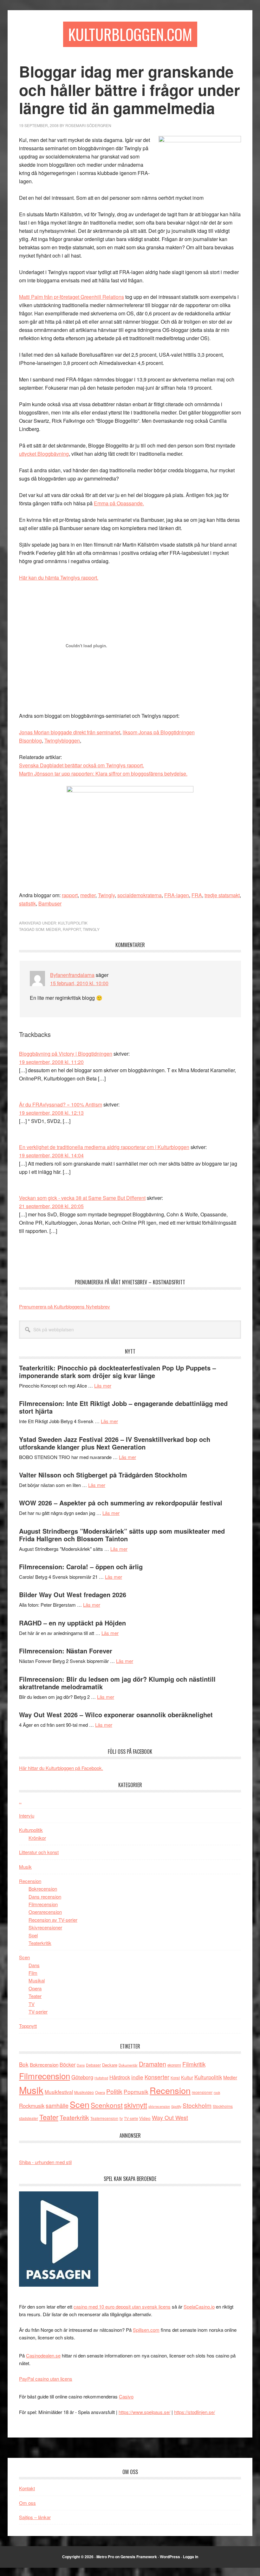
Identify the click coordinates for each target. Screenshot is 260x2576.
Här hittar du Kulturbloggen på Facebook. (61, 1768)
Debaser (93, 2065)
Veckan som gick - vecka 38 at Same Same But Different (82, 1198)
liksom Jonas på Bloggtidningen (159, 732)
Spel (33, 1935)
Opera (35, 1988)
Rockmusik (32, 2106)
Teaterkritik (40, 1943)
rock (217, 2092)
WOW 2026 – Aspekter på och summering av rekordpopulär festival (121, 1503)
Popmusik (136, 2092)
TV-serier (38, 2011)
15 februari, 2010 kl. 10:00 (79, 983)
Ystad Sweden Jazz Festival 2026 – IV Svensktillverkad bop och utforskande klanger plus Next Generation (115, 1443)
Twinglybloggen (62, 740)
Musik (25, 1867)
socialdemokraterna (140, 895)
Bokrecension (43, 1889)
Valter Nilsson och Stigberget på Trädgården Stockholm (103, 1475)
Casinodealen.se (43, 2355)
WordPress (170, 2557)
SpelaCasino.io (199, 2307)
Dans (34, 1965)
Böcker (68, 2065)
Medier (53, 929)
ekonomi (174, 2065)
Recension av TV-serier (53, 1920)
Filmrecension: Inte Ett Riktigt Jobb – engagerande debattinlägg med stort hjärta (123, 1407)
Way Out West (170, 2118)
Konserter (157, 2077)
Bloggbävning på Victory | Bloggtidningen (66, 1054)
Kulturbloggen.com (130, 34)
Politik (114, 2091)
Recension (30, 1881)
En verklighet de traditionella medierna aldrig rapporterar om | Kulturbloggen (104, 1147)
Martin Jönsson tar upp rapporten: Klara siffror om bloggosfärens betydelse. (103, 773)
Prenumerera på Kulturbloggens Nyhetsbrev (65, 1306)
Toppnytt (28, 2026)
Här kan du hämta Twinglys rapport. (59, 578)
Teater (35, 1996)
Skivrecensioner (45, 1927)
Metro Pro (105, 2557)
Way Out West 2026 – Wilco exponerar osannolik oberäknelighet (116, 1715)
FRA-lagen (177, 895)
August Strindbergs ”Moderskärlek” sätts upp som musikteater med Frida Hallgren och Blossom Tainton (122, 1535)
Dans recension (45, 1897)
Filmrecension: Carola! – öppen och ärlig (81, 1567)
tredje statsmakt (222, 895)
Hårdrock (120, 2077)
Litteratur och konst (39, 1852)
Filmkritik (194, 2064)
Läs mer (103, 1386)
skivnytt (136, 2105)
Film (33, 1973)
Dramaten (153, 2064)
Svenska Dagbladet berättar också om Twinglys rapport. (81, 765)
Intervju (27, 1816)
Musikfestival (59, 2092)
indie (137, 2077)
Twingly (106, 895)
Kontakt (27, 2488)
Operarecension (45, 1912)
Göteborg (82, 2077)
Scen (24, 1957)
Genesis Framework (139, 2557)
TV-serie (131, 2118)
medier (88, 895)
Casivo (126, 2396)
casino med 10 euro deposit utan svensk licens (122, 2307)
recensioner (202, 2092)
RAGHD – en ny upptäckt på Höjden (72, 1623)
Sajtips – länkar (35, 2517)
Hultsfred (101, 2078)
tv (121, 2118)
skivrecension (159, 2106)
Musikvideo (84, 2092)
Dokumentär (128, 2065)
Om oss (27, 2503)
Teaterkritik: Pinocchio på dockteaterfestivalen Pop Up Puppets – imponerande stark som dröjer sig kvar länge (117, 1372)
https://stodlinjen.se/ (195, 2412)
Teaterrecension (104, 2118)
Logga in (191, 2557)
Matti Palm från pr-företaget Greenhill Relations (71, 297)
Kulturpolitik (73, 923)
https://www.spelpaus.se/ (144, 2412)
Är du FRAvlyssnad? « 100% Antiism (61, 1104)
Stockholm (197, 2105)
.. (20, 1801)
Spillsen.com (146, 2330)
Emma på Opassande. (119, 503)
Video (145, 2118)
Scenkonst (107, 2105)
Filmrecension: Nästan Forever (66, 1651)
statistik (27, 903)
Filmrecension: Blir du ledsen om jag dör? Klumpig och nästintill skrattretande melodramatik (117, 1683)
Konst (175, 2078)
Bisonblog (30, 740)
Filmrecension (43, 1904)
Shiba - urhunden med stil (45, 2162)
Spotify (176, 2106)
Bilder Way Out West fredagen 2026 (73, 1594)
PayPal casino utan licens (46, 2379)
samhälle (57, 2105)
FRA (197, 895)
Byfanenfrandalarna (72, 975)
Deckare (110, 2065)
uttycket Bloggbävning (44, 454)
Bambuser (50, 903)
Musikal (37, 1980)
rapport (70, 895)
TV (32, 2004)
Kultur (187, 2077)
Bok (24, 2064)
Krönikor (37, 1838)
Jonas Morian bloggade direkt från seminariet (70, 732)
